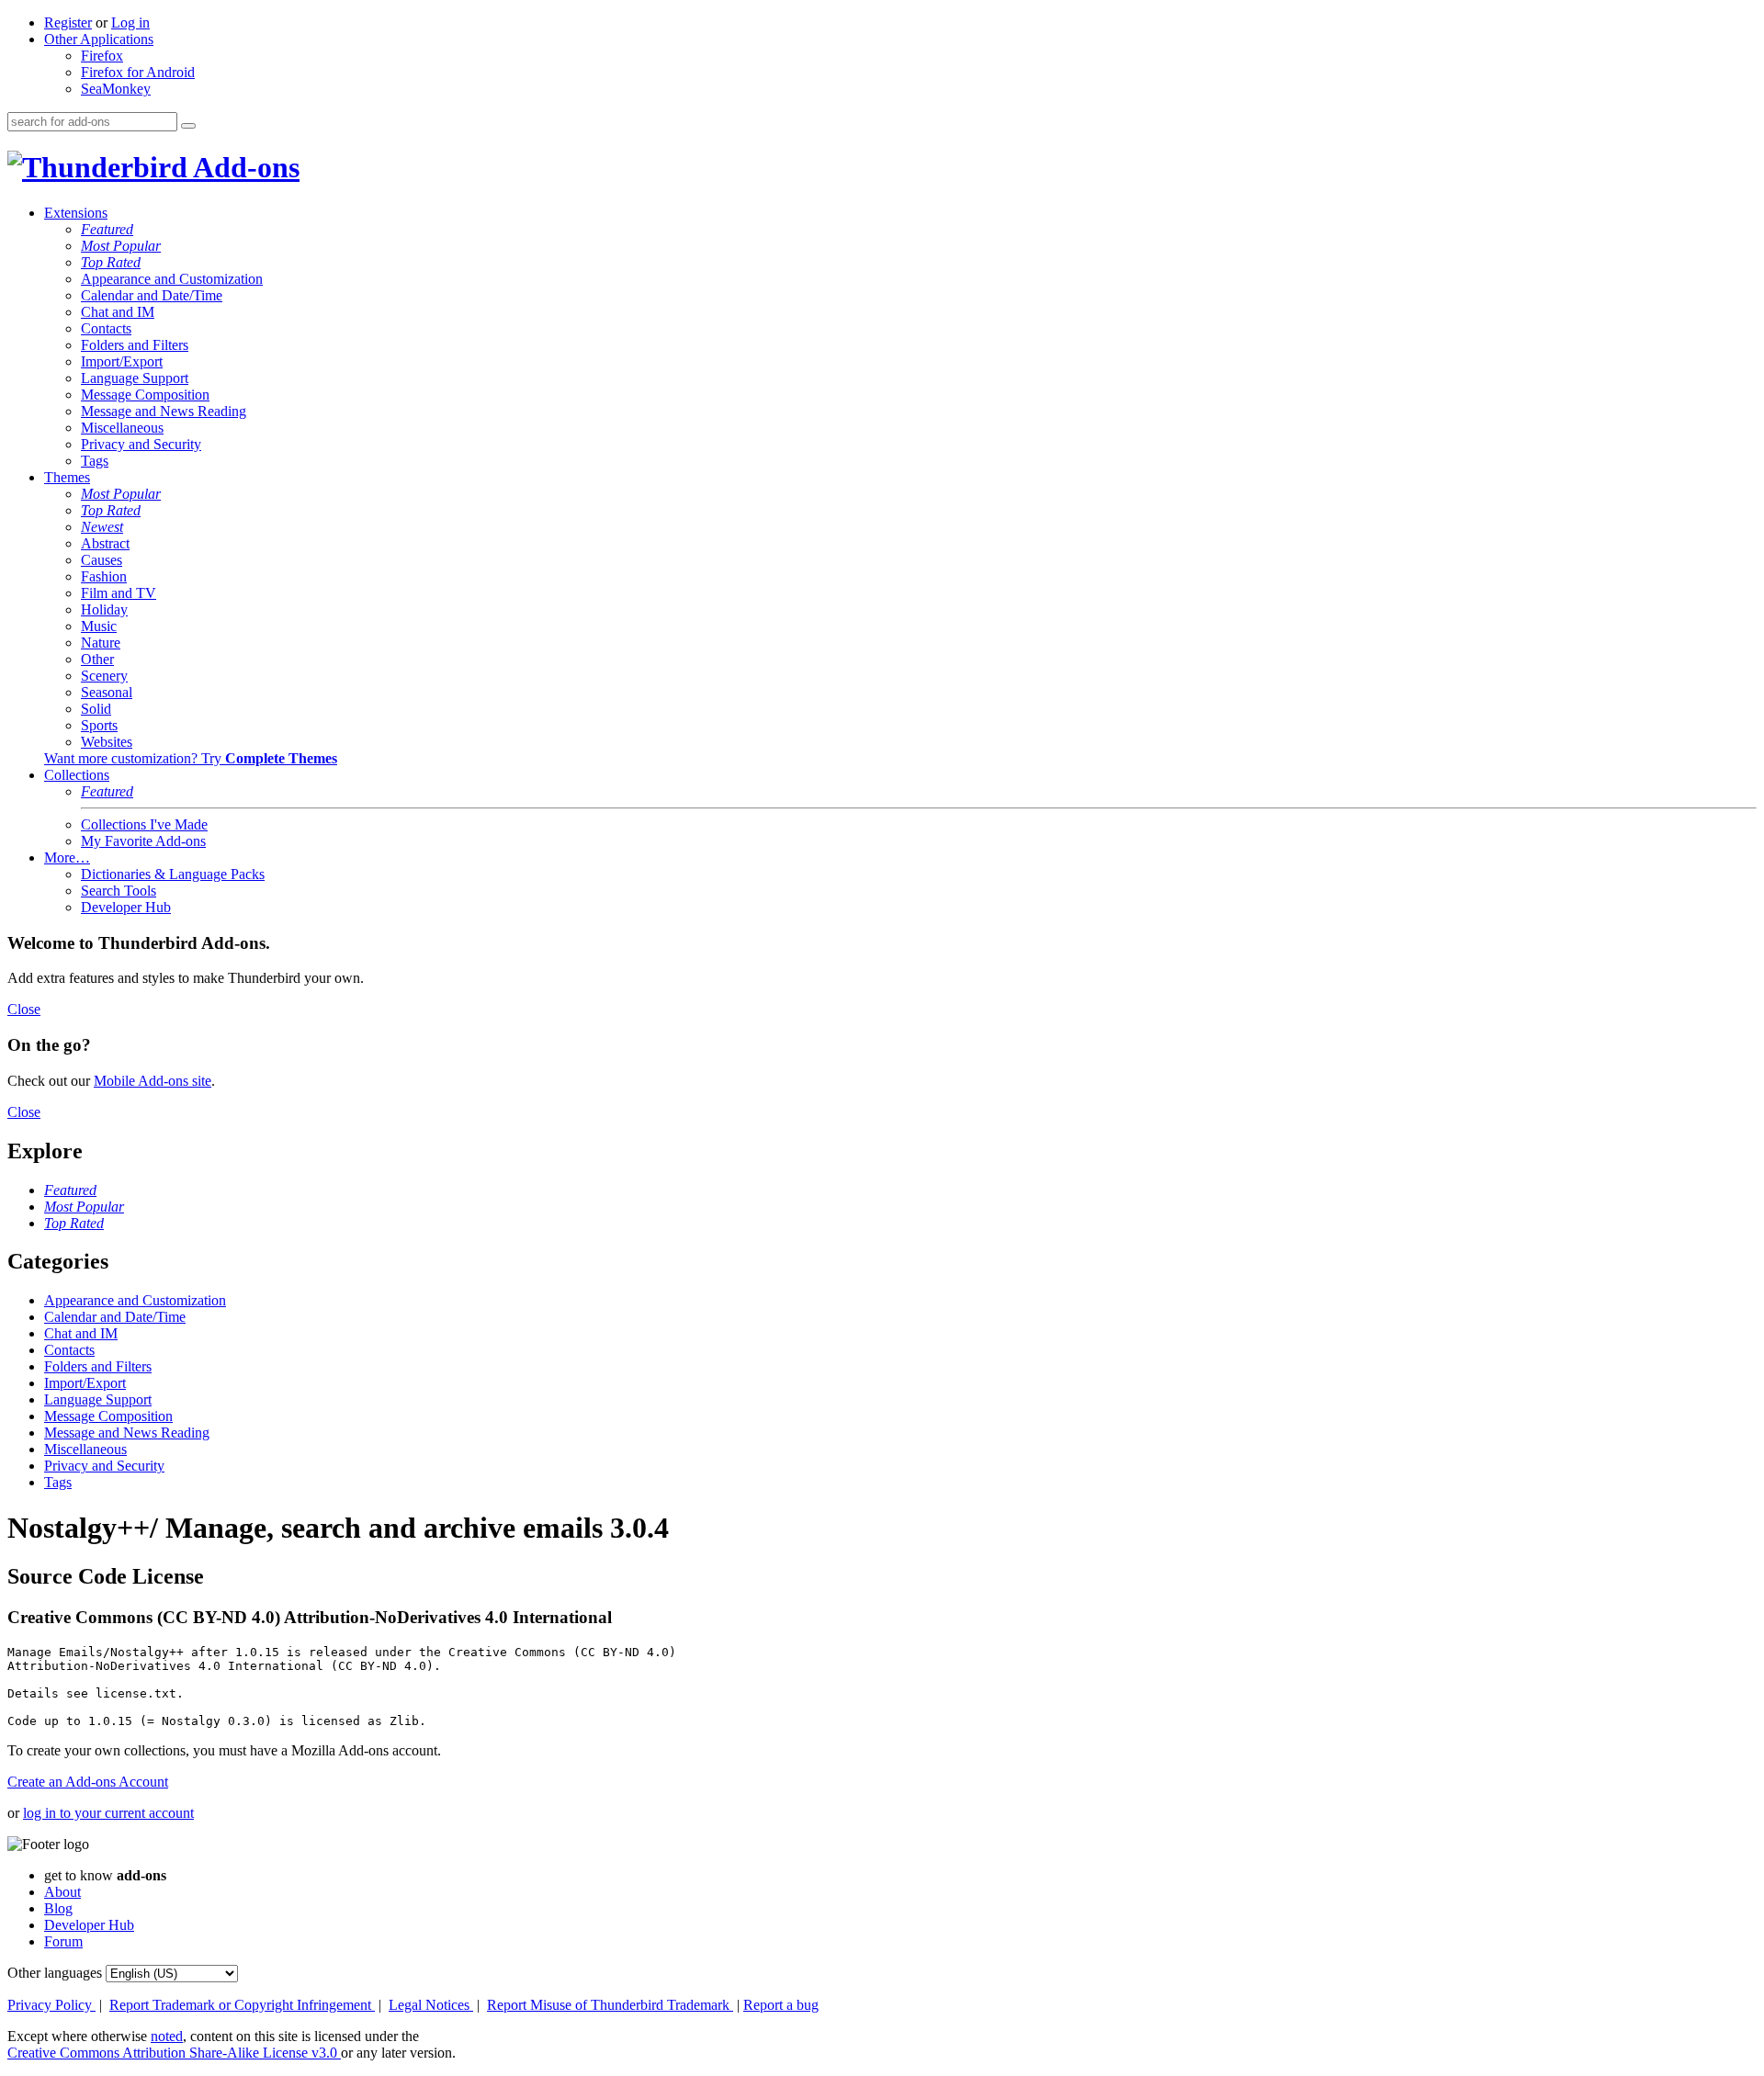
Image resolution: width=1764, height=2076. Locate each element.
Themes (67, 477)
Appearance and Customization (172, 279)
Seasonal (107, 692)
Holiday (104, 609)
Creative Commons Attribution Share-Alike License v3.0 (174, 2053)
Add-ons (243, 167)
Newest (102, 527)
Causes (102, 560)
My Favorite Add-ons (143, 841)
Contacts (106, 328)
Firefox (102, 56)
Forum (63, 1941)
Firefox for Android (138, 72)
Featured (107, 229)
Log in (130, 23)
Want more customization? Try (191, 758)
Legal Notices (431, 2005)
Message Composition (145, 395)
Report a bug (781, 2005)
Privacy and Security (141, 444)
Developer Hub (126, 907)
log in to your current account (108, 1813)
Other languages (55, 1973)
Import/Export (122, 361)
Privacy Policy (51, 2005)
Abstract (105, 543)
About (62, 1892)
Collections (77, 775)
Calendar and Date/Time (152, 295)
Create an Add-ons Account (88, 1782)
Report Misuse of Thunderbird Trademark (610, 2005)
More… (67, 857)
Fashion (104, 576)
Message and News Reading (164, 411)
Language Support (135, 378)
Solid (96, 709)
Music (99, 626)
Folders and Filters (135, 345)
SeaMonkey (116, 89)
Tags (95, 461)
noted (167, 2036)
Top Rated (111, 262)
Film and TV (119, 593)
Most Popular (121, 246)
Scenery (104, 676)
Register (68, 23)
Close (24, 1009)
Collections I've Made (144, 824)
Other (97, 659)
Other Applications (99, 39)
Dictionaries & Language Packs (173, 874)
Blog (58, 1908)
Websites (107, 742)
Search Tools (119, 891)
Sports (99, 725)
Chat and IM (118, 312)
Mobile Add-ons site (153, 1081)
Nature (101, 643)
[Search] (188, 126)
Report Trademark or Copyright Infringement (242, 2005)
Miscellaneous (122, 428)
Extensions (76, 213)
